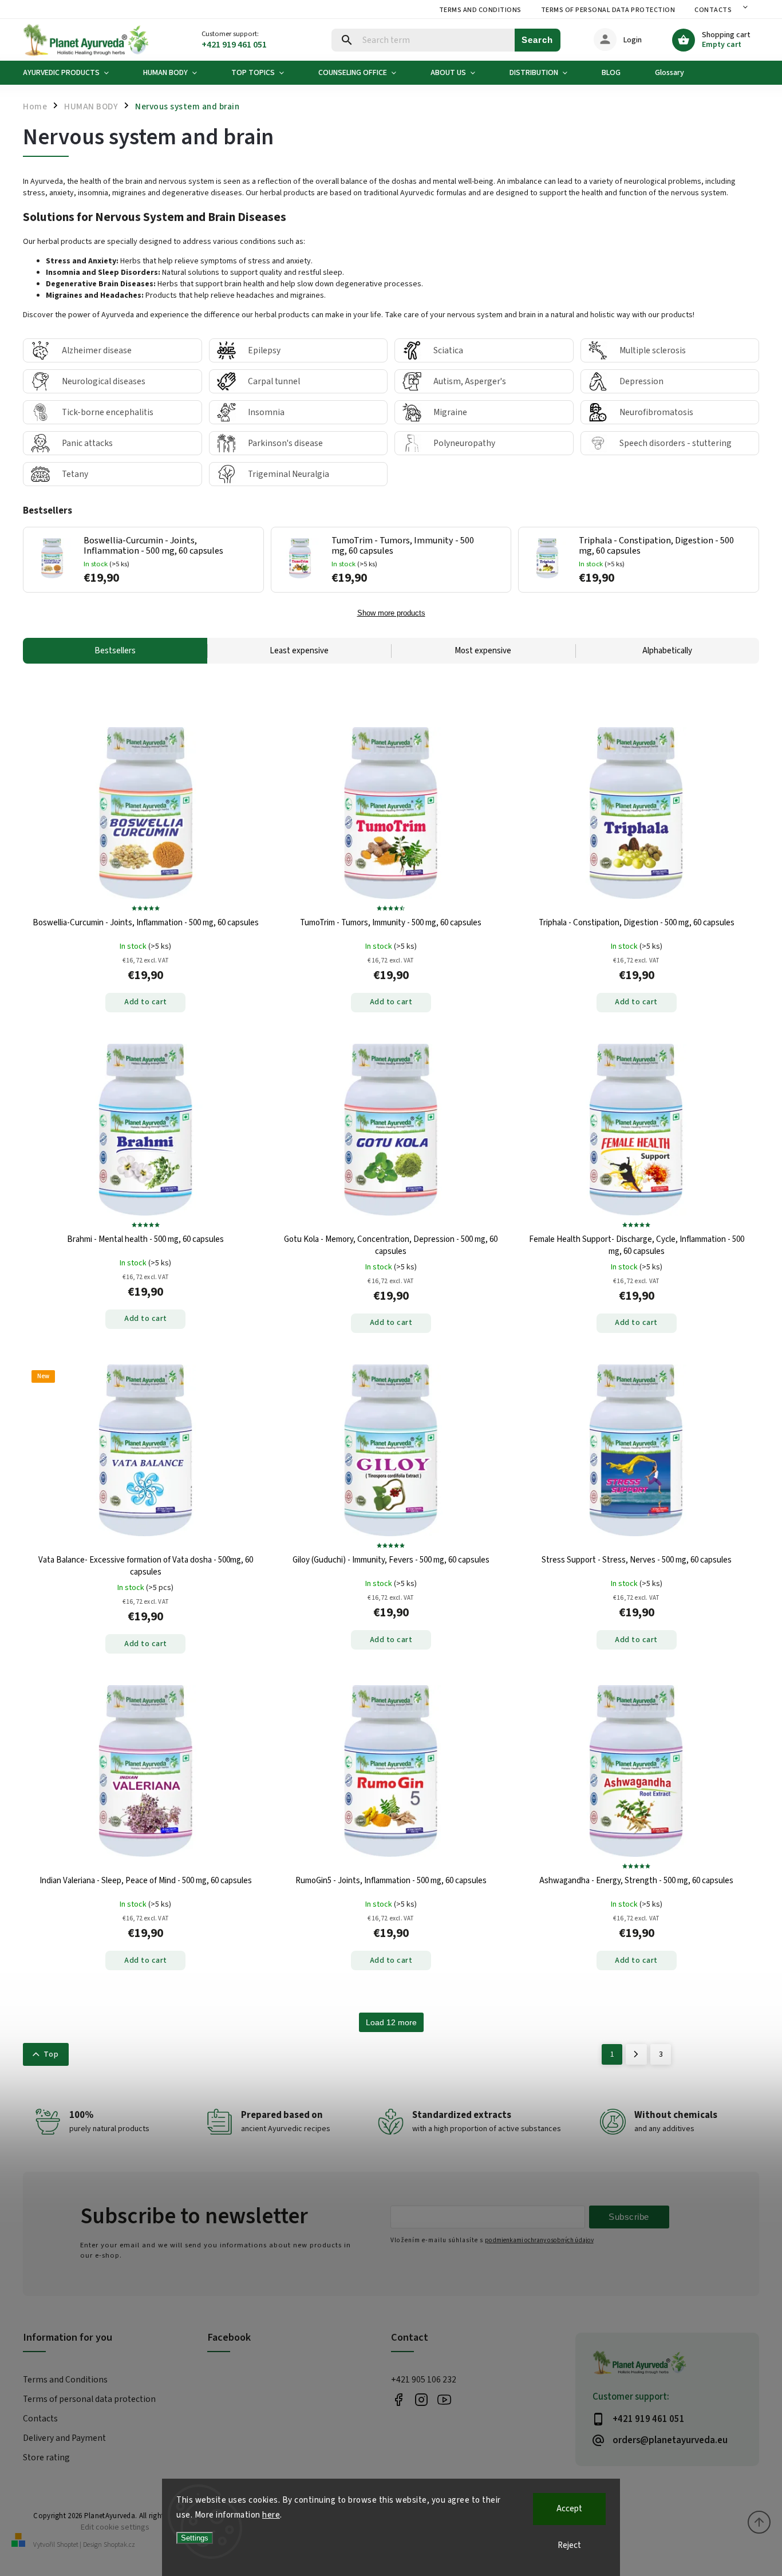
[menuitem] (74, 73)
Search (537, 40)
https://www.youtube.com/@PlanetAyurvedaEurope (444, 2400)
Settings (195, 2538)
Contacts (713, 10)
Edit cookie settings (115, 2527)
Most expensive (483, 651)
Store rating (46, 2457)
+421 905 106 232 (424, 2380)
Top (51, 2054)
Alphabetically (667, 651)
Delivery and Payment (64, 2438)
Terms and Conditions (480, 10)
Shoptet (68, 2545)
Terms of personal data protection (608, 10)
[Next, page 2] (636, 2054)
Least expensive (299, 651)
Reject (569, 2545)
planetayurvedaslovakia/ (421, 2400)
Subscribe (629, 2217)
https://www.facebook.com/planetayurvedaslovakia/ (398, 2400)
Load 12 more (391, 2022)
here (271, 2515)
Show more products (391, 613)
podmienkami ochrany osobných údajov (539, 2240)
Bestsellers (115, 651)
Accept (569, 2509)
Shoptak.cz (119, 2545)
